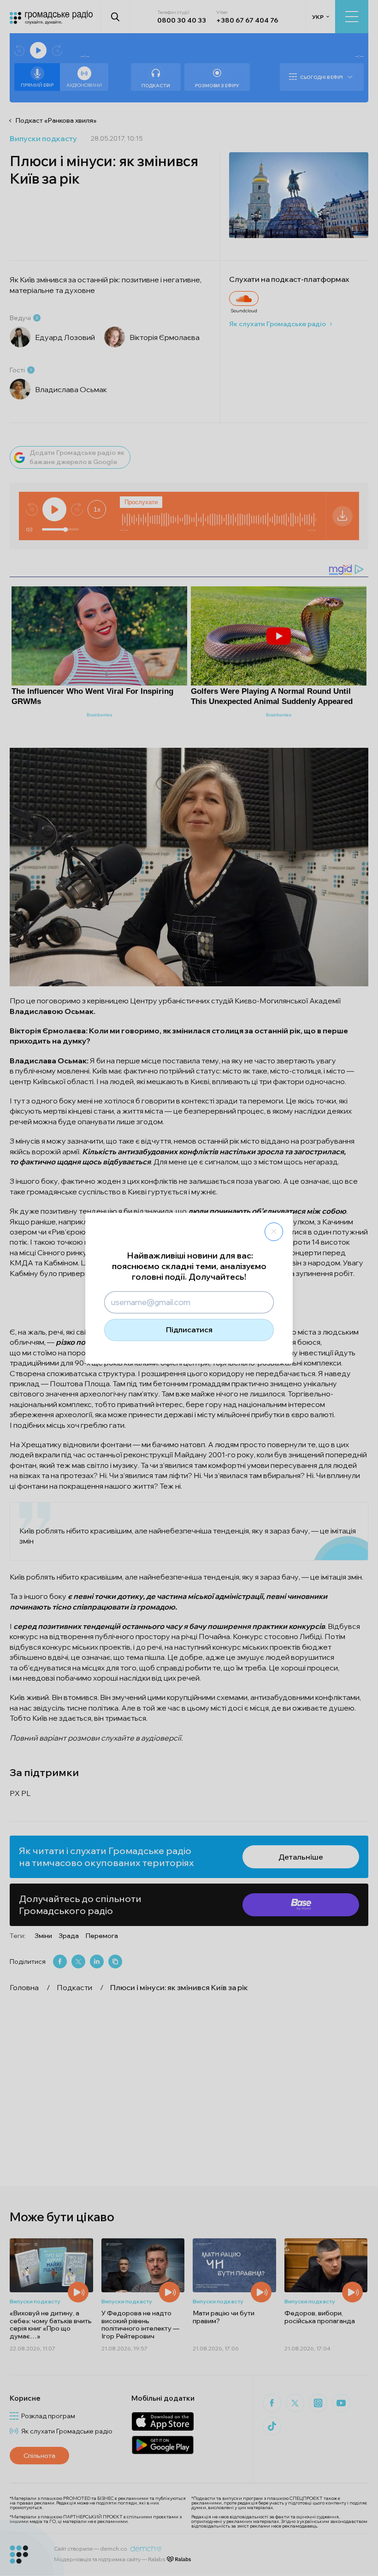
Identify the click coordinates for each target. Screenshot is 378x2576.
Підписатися (189, 1330)
